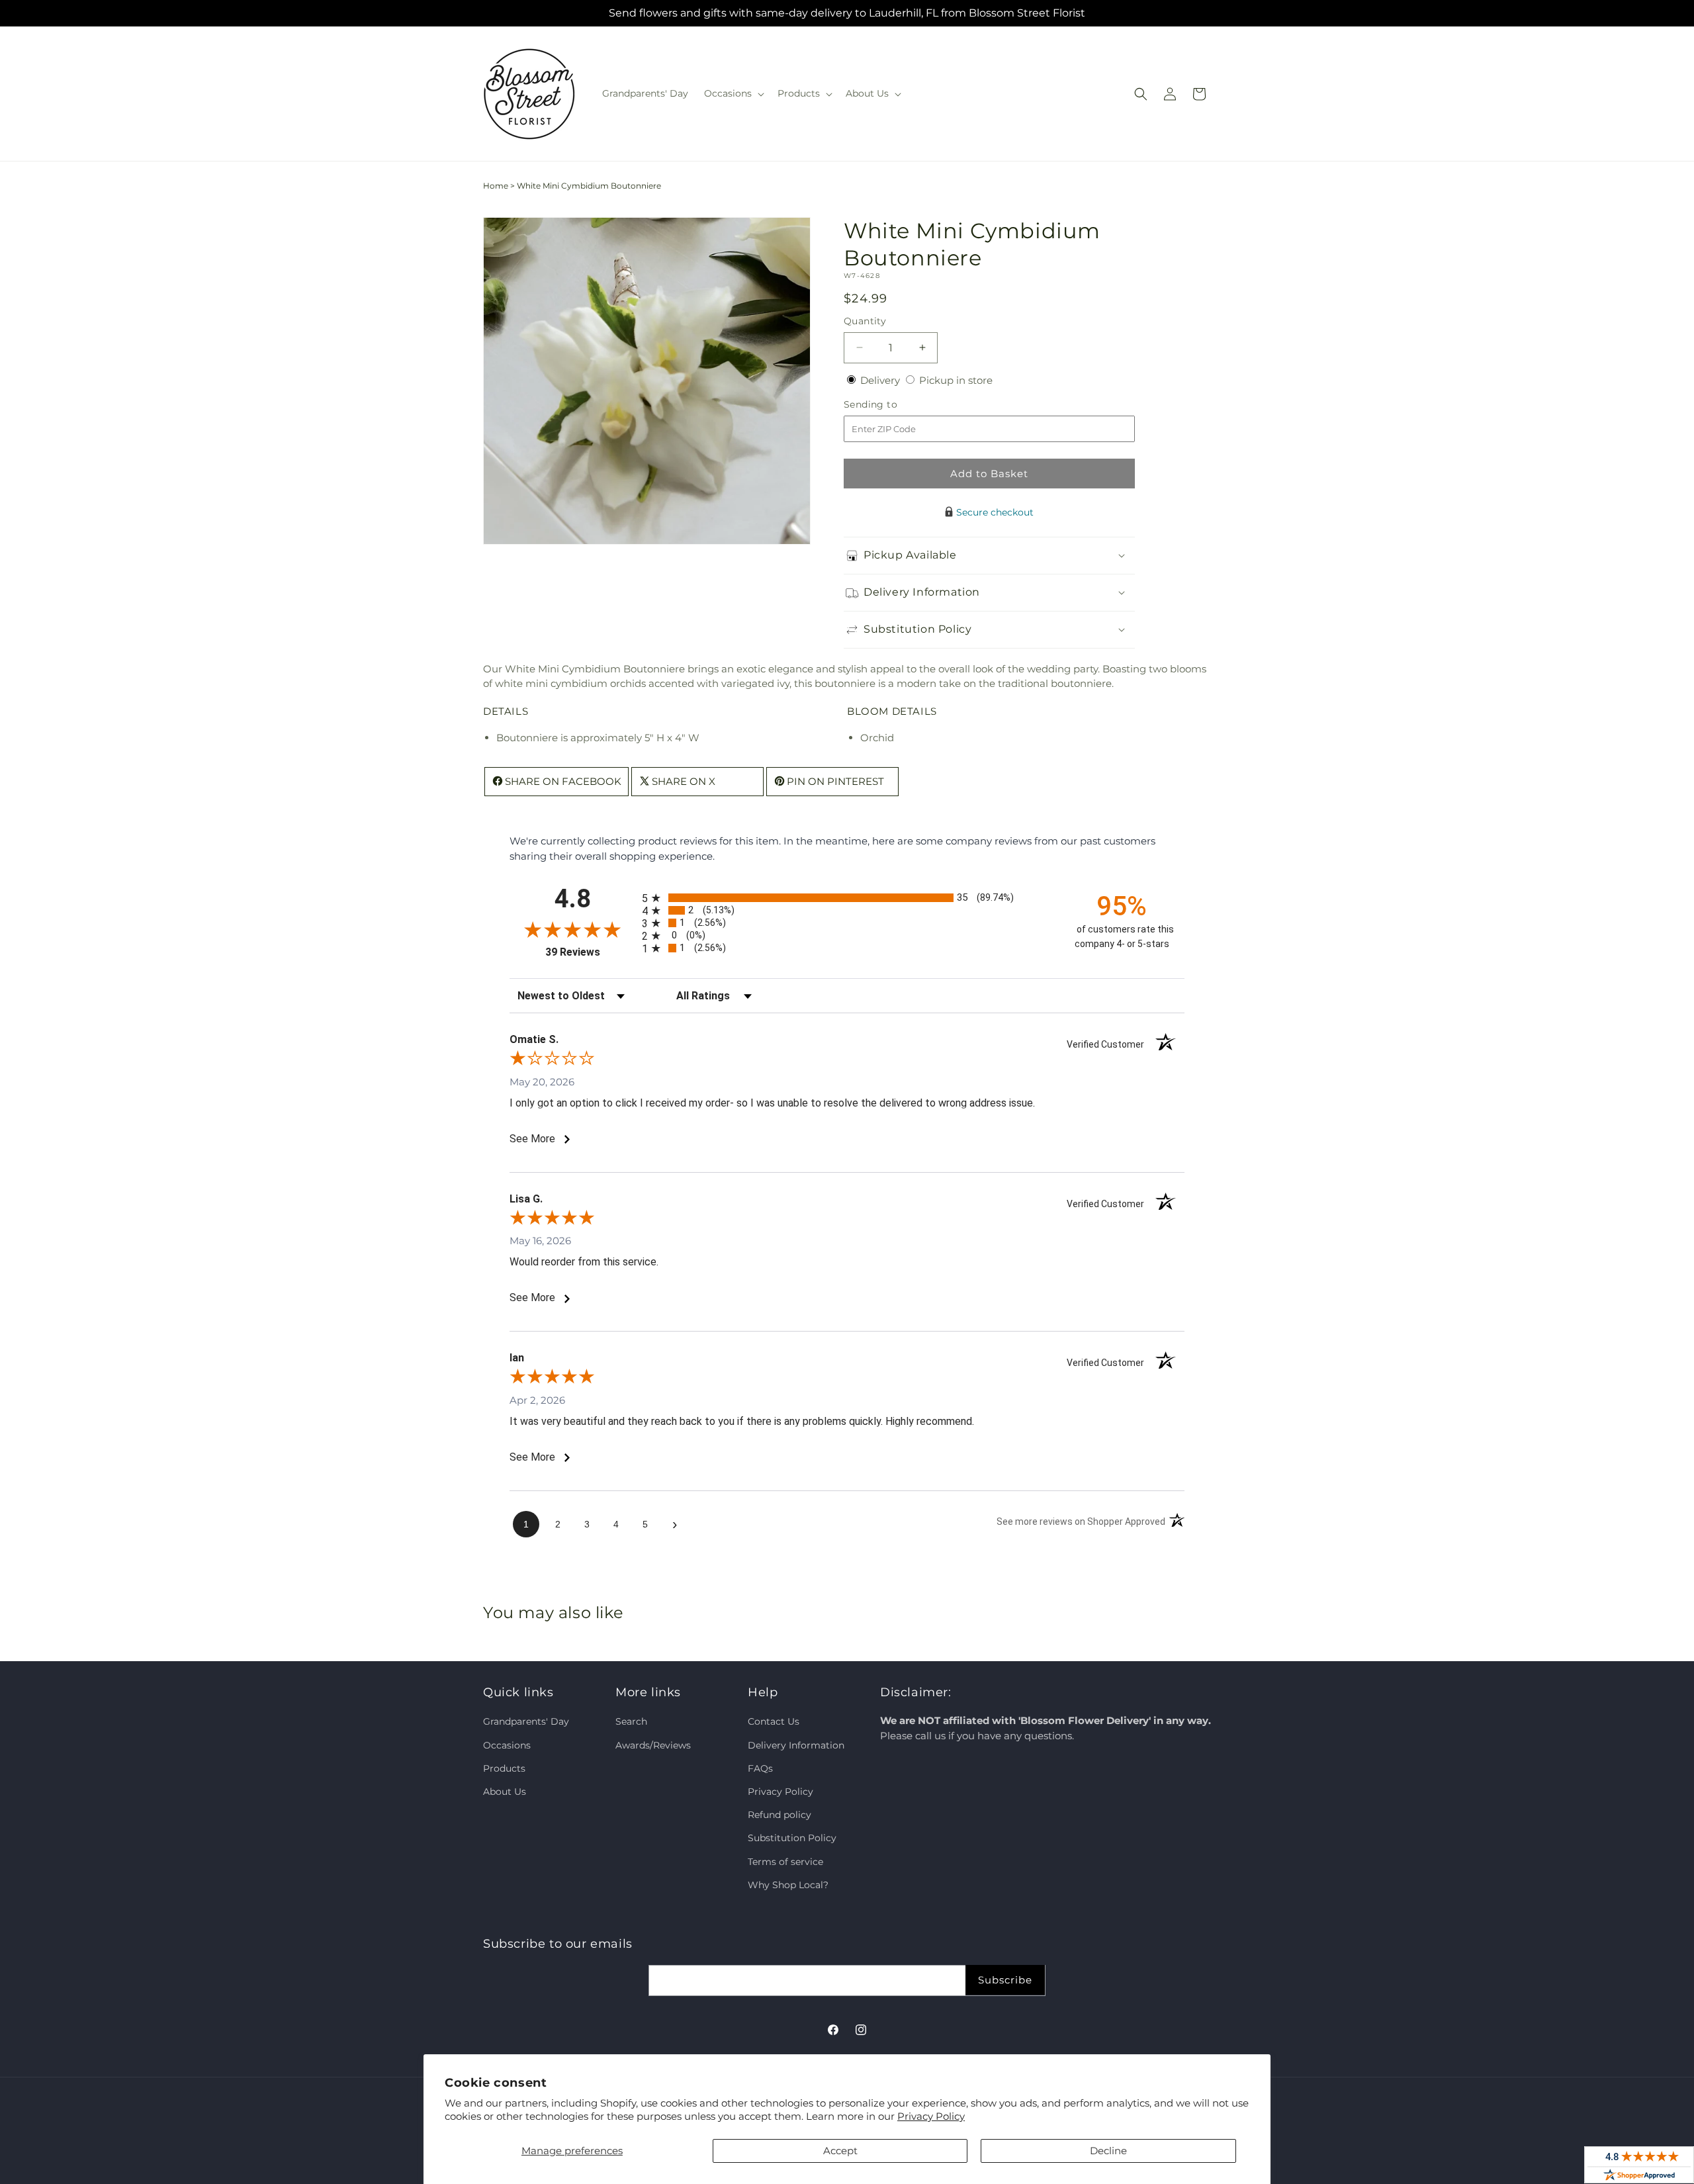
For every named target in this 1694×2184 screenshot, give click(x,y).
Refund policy (780, 1815)
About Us (505, 1792)
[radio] (847, 898)
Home (496, 186)
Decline (1108, 2151)
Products (504, 1768)
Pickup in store (956, 380)
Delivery (881, 380)
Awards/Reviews (653, 1745)
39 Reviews (590, 952)
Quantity (865, 321)
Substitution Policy (792, 1838)
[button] (733, 93)
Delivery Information (796, 1745)
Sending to (890, 405)
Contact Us (774, 1721)
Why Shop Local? (788, 1885)
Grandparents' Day (526, 1721)
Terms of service (785, 1862)
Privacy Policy (931, 2116)
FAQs (760, 1768)
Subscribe (1005, 1980)
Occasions (507, 1745)
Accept (840, 2151)
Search (631, 1721)
